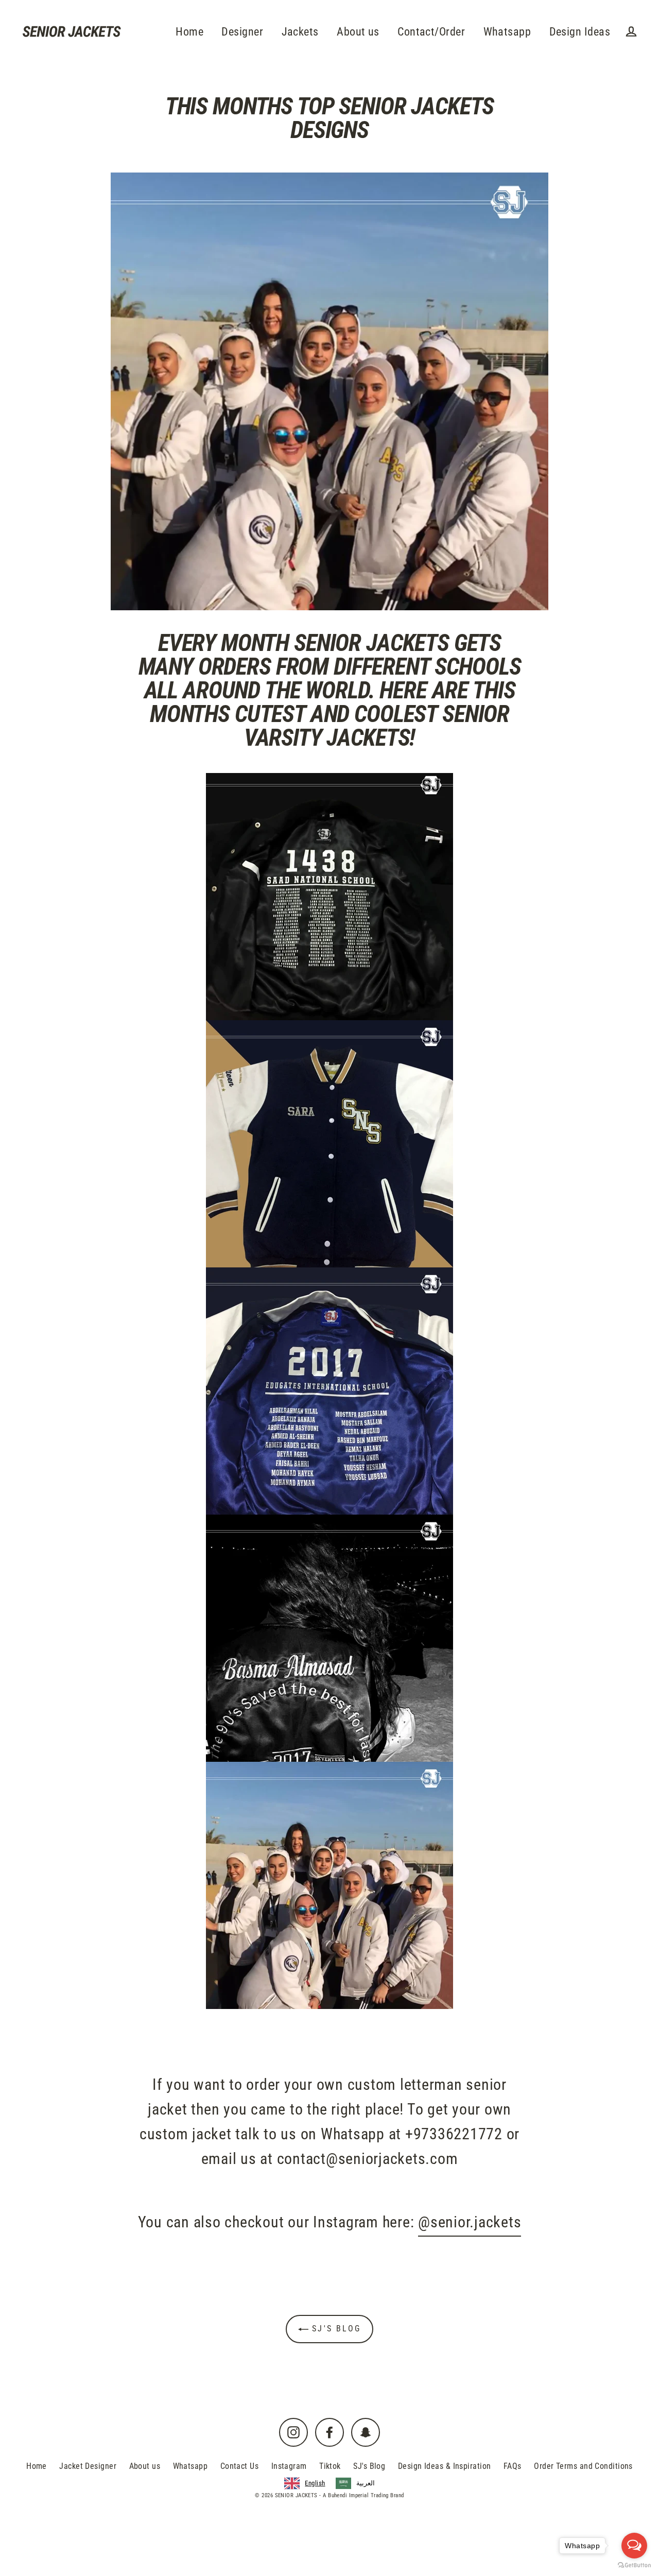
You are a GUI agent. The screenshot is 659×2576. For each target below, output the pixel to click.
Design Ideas (580, 32)
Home (189, 32)
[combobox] (305, 2483)
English (315, 2483)
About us (358, 32)
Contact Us (240, 2466)
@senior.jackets (470, 2222)
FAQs (513, 2466)
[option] (355, 2483)
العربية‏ (366, 2483)
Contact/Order (431, 32)
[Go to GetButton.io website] (634, 2565)
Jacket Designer (88, 2466)
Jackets (300, 32)
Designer (242, 32)
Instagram (289, 2466)
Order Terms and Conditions (583, 2466)
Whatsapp (507, 32)
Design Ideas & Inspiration (445, 2466)
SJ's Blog (335, 2329)
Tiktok (330, 2466)
